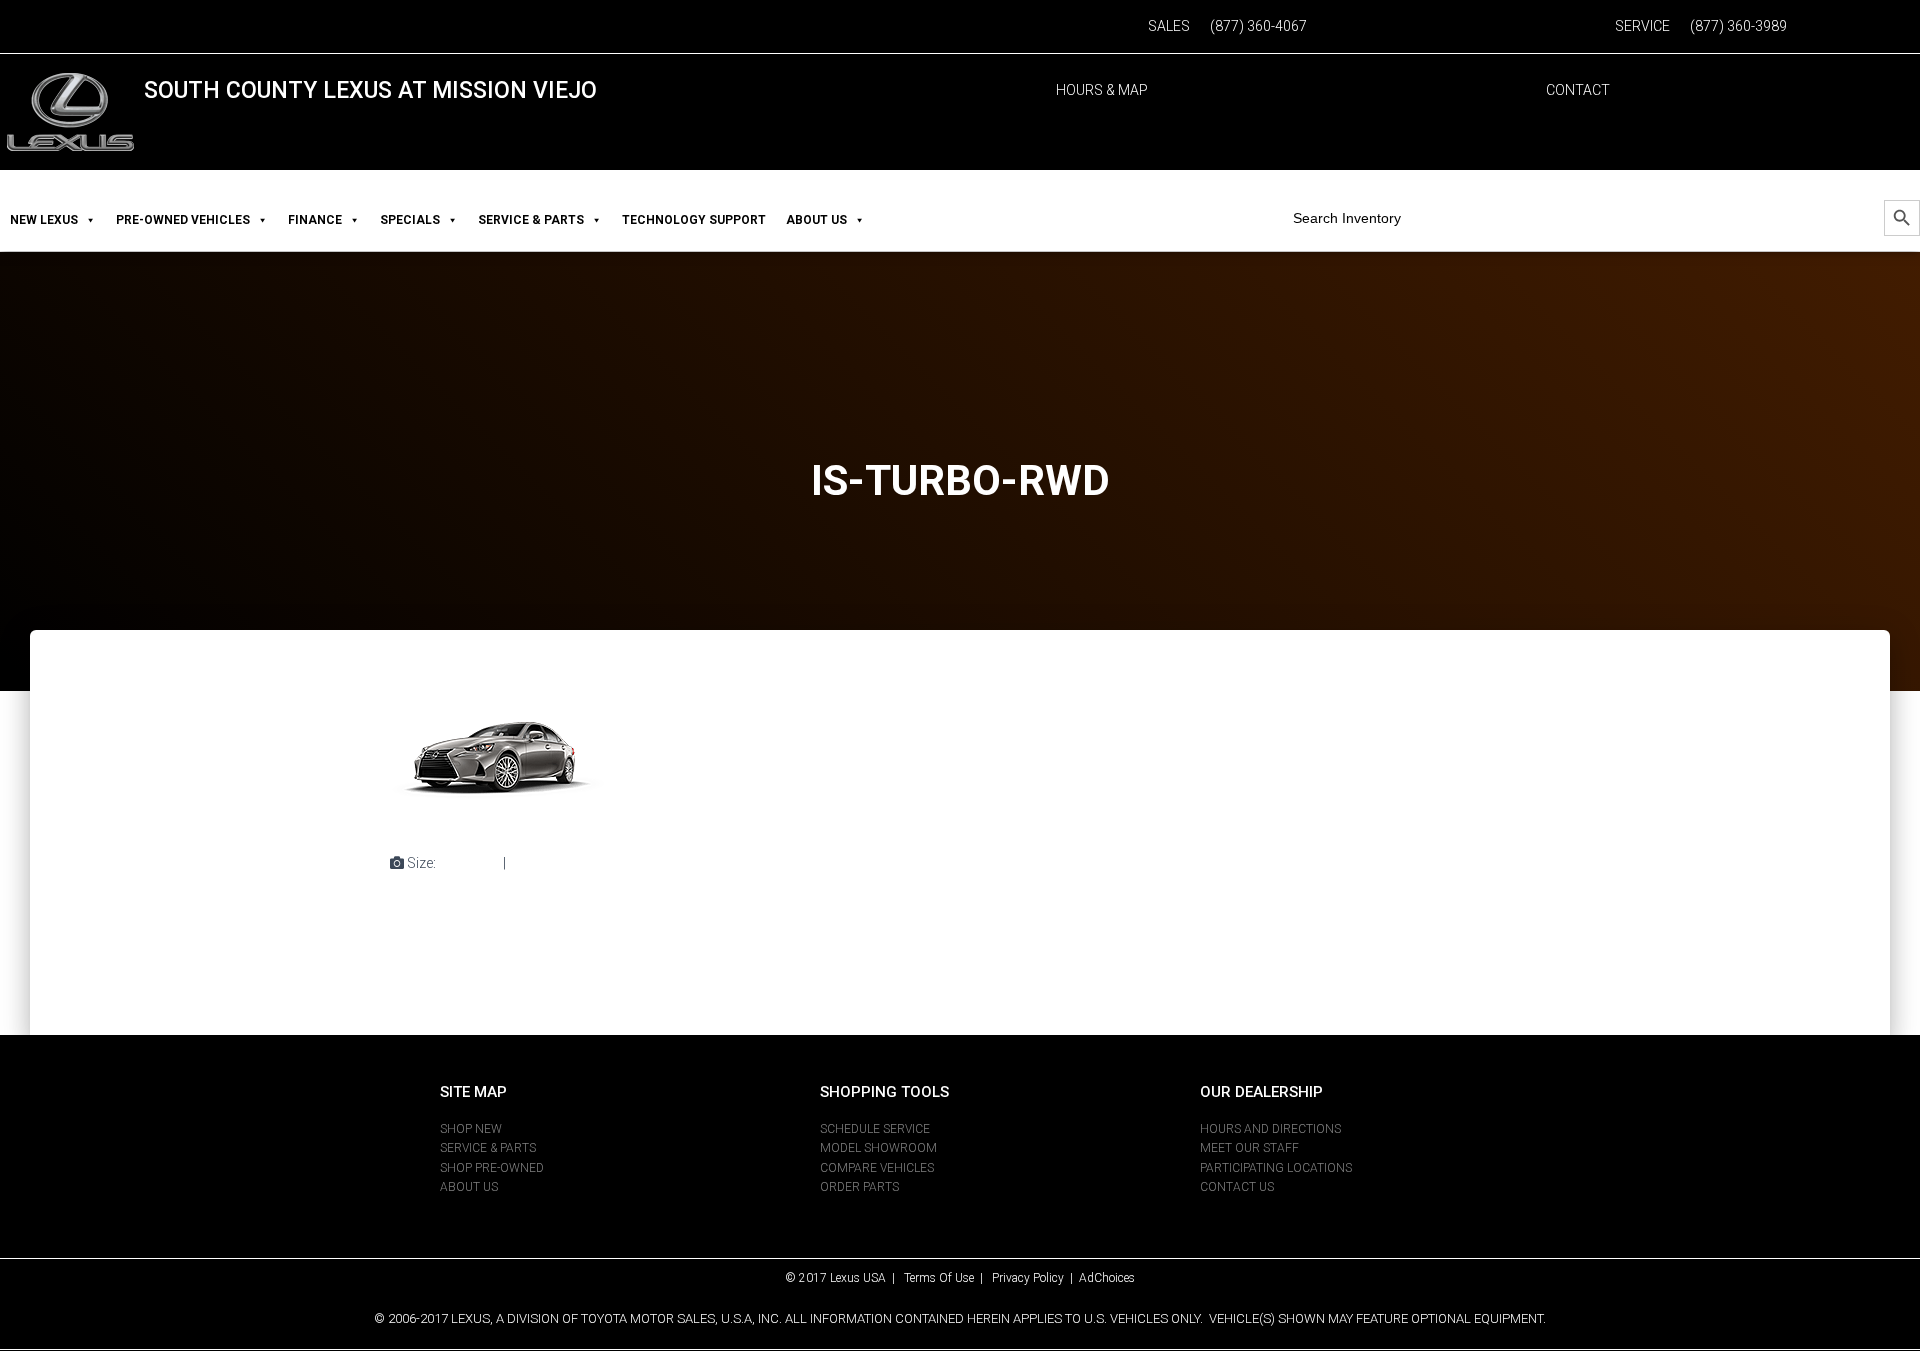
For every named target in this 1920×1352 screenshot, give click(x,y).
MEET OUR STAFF (1249, 1148)
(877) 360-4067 (1258, 26)
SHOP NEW (471, 1129)
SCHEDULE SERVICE (875, 1129)
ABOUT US (816, 220)
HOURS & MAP (1102, 90)
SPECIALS (410, 220)
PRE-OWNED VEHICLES (183, 220)
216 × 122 (539, 863)
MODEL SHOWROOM (878, 1148)
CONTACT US (1237, 1187)
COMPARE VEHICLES (877, 1168)
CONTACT (1578, 90)
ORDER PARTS (859, 1187)
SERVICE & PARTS (531, 220)
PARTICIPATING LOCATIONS (1276, 1168)
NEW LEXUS (44, 220)
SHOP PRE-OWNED (492, 1168)
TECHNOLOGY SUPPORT (694, 220)
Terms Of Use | (948, 1278)
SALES (1169, 26)
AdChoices (1107, 1278)
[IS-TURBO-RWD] (498, 760)
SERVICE (1642, 26)
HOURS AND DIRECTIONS (1270, 1129)
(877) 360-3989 (1738, 26)
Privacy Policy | (1035, 1278)
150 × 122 (469, 863)
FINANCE (315, 220)
